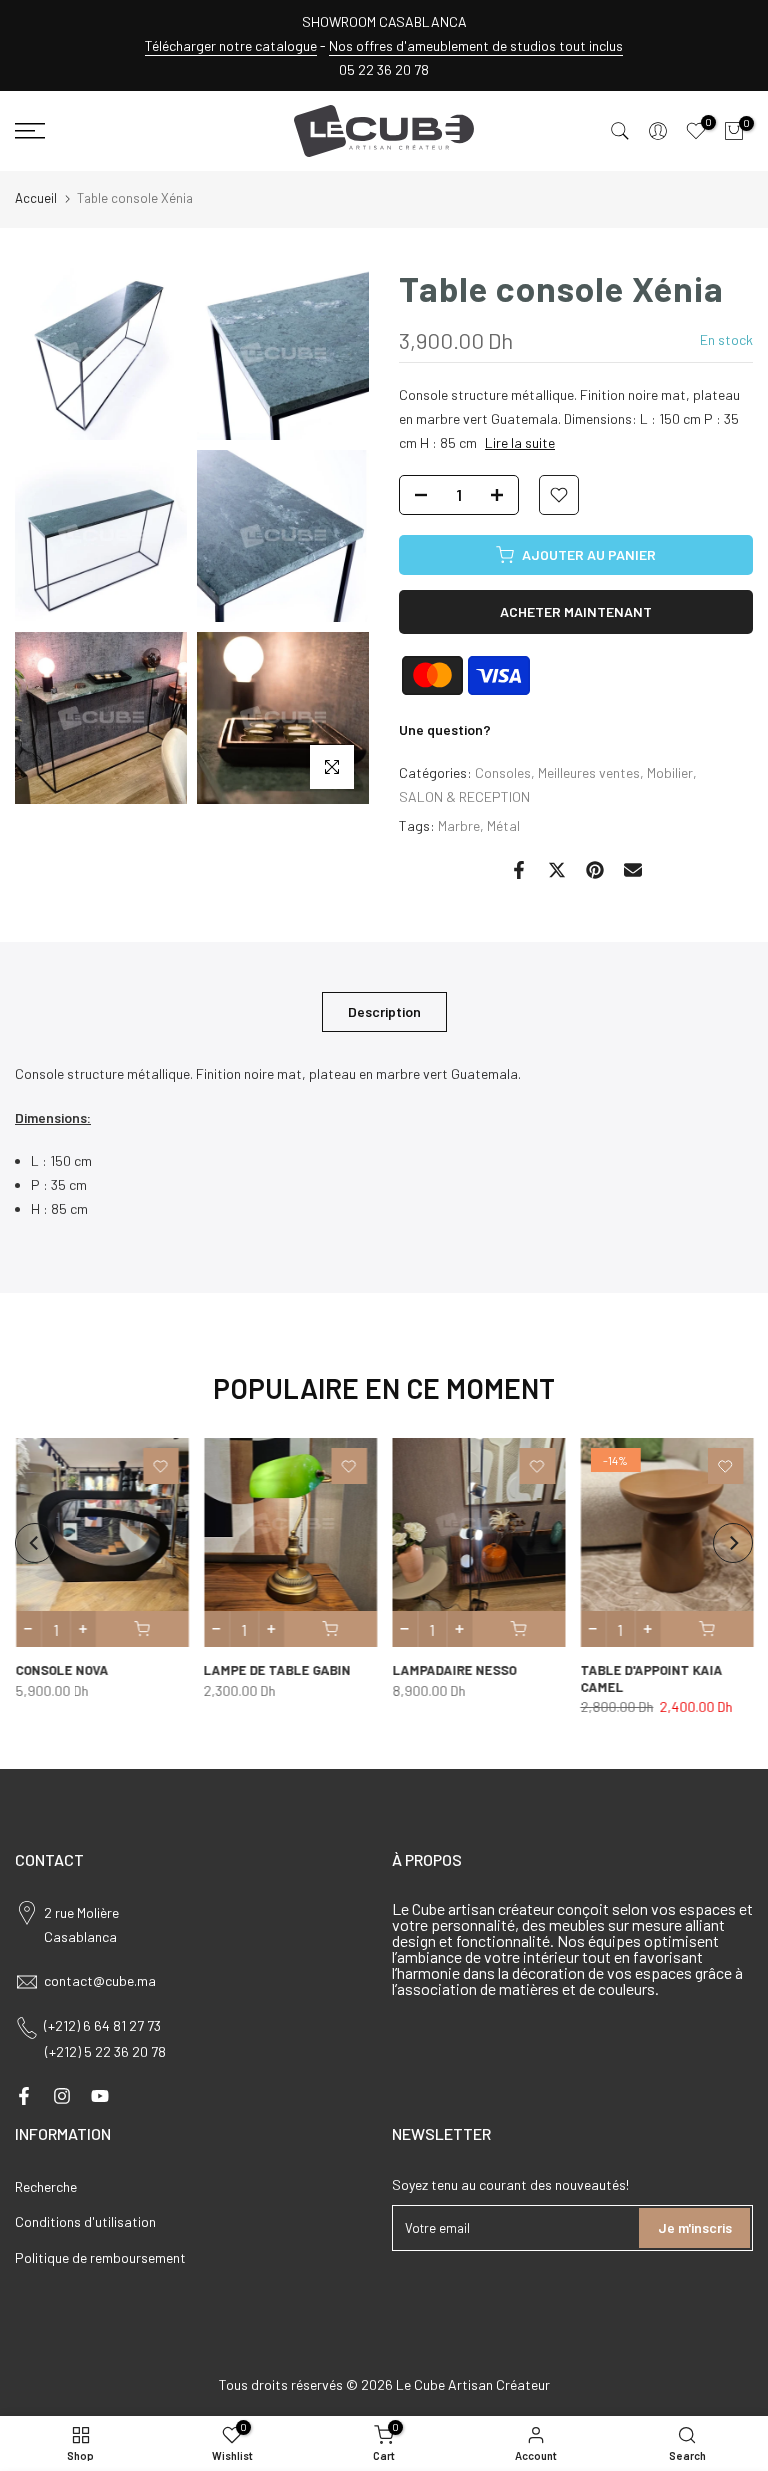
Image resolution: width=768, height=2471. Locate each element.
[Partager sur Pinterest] (595, 870)
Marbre (459, 825)
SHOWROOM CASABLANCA (384, 21)
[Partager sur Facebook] (519, 870)
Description (384, 1010)
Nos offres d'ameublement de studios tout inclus (476, 45)
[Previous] (35, 1543)
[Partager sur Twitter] (557, 870)
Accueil (36, 198)
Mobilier (670, 772)
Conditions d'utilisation (85, 2221)
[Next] (733, 1543)
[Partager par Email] (633, 870)
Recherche (46, 2186)
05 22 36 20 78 (384, 69)
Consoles (503, 772)
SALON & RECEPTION (464, 796)
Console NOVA (61, 1671)
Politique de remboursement (100, 2257)
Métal (503, 825)
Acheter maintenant (576, 611)
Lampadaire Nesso (454, 1671)
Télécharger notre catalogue (231, 45)
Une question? (445, 729)
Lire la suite (520, 442)
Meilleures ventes (589, 772)
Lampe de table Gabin (276, 1671)
